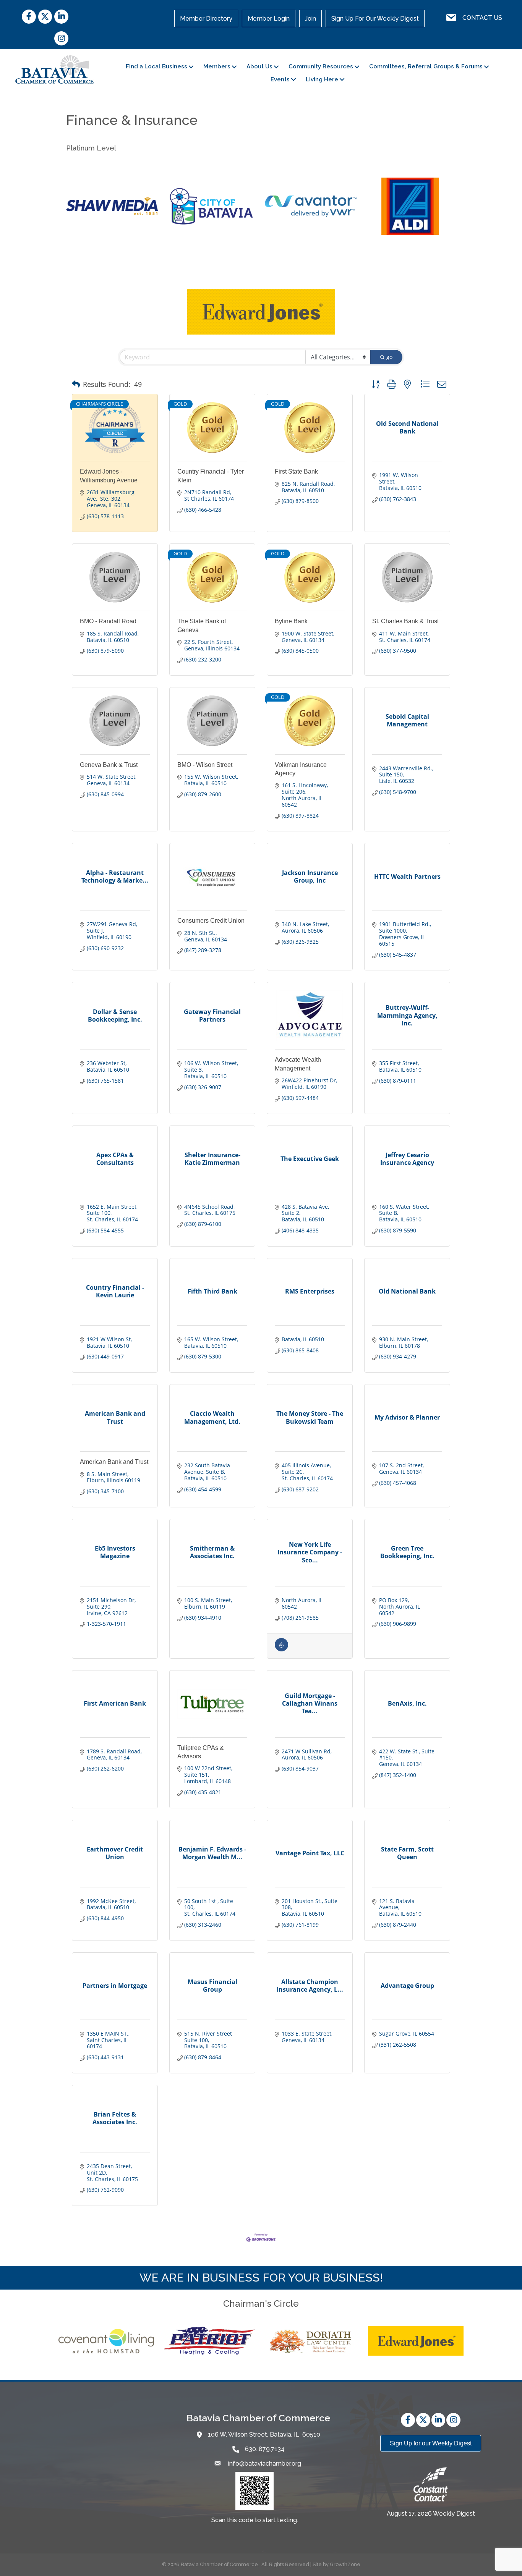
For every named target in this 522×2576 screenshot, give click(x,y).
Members (217, 66)
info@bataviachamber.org (264, 2464)
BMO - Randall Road (108, 621)
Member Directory (206, 19)
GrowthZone (345, 2564)
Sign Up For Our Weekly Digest (375, 19)
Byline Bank (291, 621)
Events (280, 79)
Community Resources (321, 66)
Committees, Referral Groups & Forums (426, 66)
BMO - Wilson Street (205, 765)
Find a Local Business (156, 66)
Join (310, 19)
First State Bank (296, 471)
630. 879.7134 (265, 2449)
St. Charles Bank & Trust (405, 621)
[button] (76, 384)
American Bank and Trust (114, 1462)
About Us (259, 66)
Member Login (269, 19)
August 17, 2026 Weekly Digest (431, 2514)
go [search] (389, 357)
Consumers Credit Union (211, 921)
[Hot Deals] (281, 1649)
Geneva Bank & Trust (109, 765)
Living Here (322, 79)
